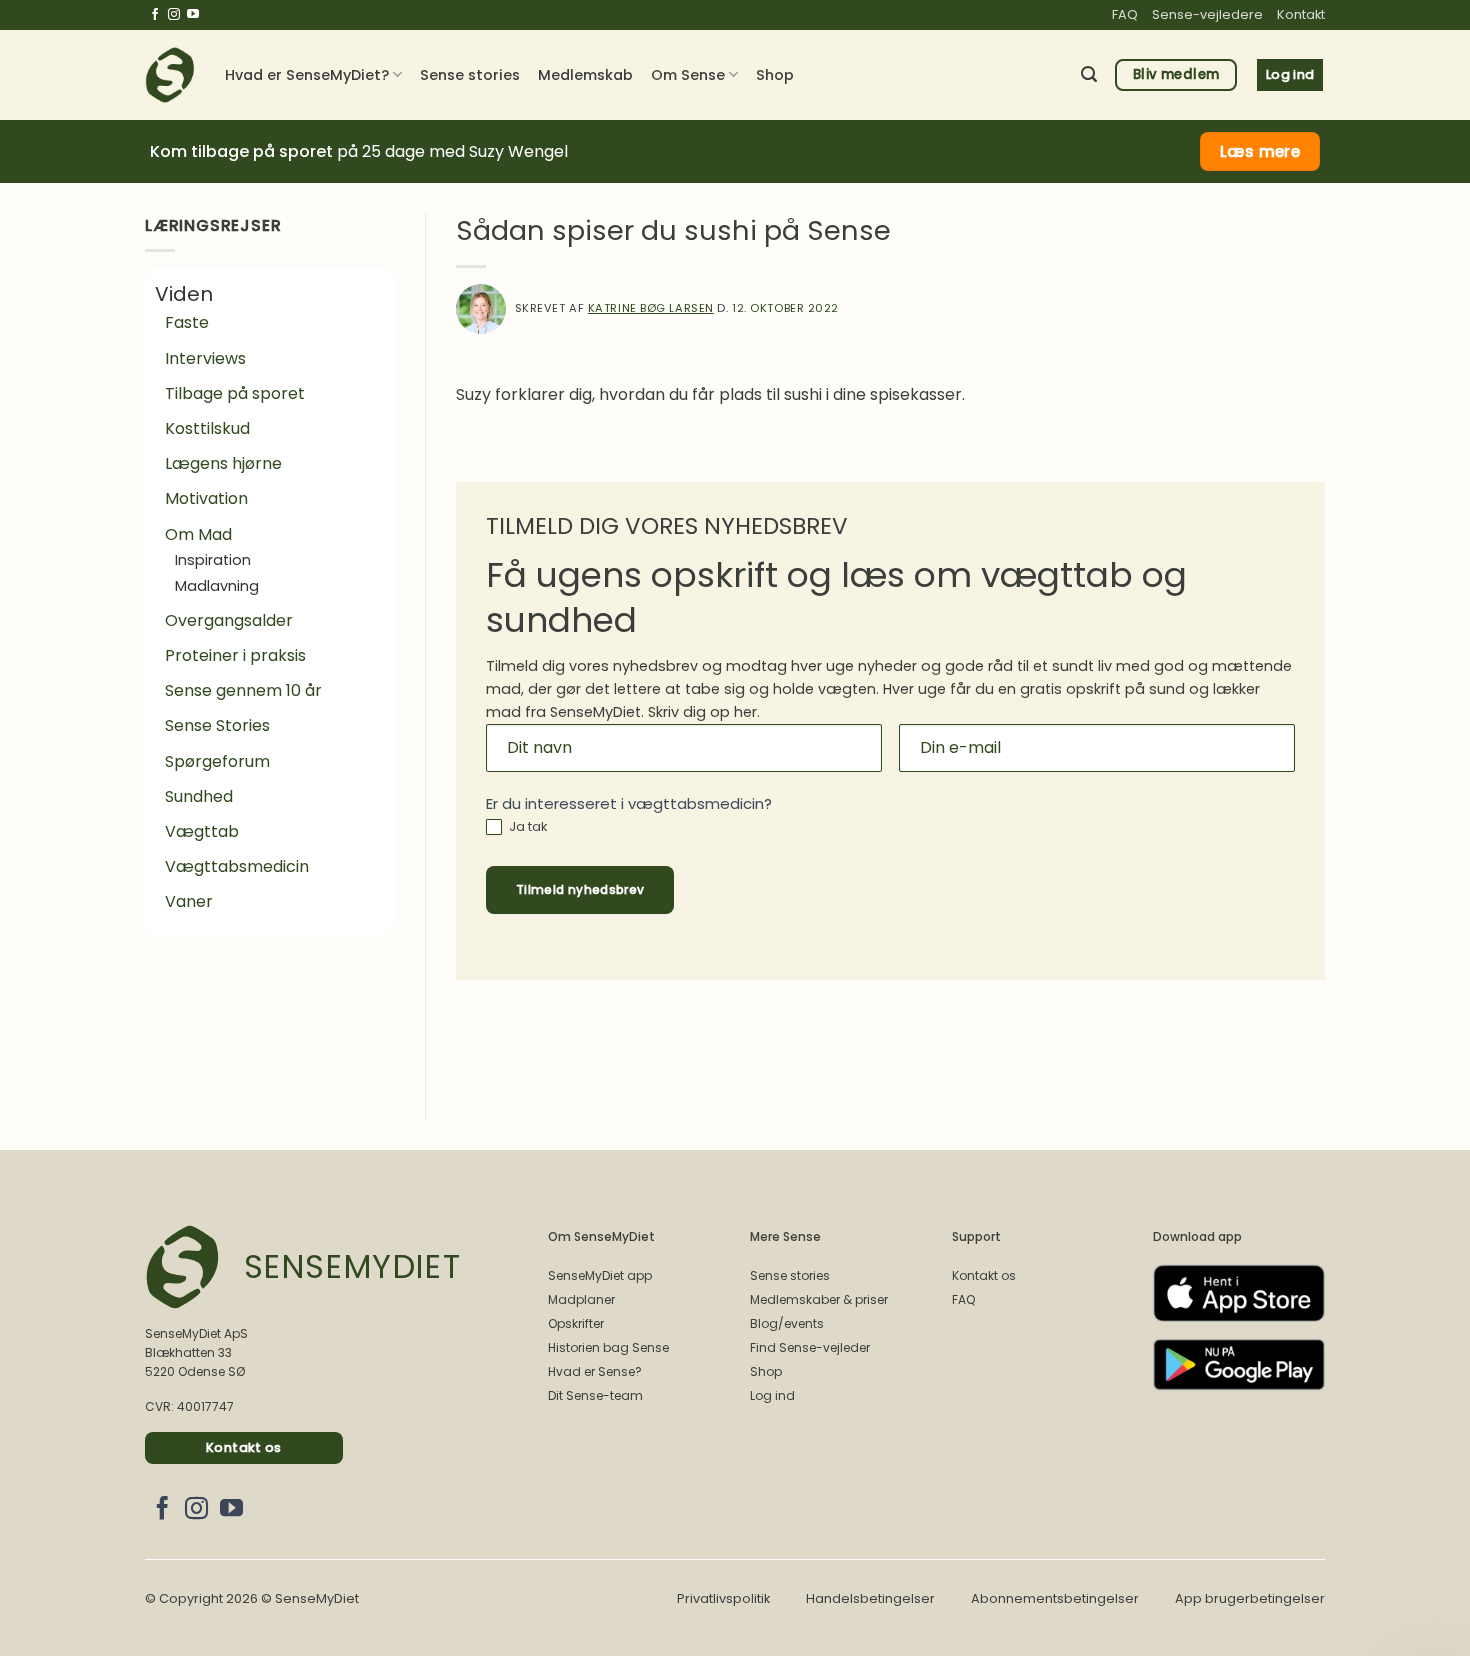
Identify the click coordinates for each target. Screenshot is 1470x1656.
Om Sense (688, 75)
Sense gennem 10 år (243, 690)
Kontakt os (984, 1275)
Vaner (189, 901)
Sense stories (470, 75)
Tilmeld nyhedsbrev (580, 889)
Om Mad (198, 534)
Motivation (206, 498)
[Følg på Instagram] (174, 15)
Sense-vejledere (1207, 14)
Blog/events (787, 1323)
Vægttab (202, 831)
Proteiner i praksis (235, 655)
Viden (184, 294)
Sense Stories (217, 725)
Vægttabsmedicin (237, 866)
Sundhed (199, 796)
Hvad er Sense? (595, 1371)
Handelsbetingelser (870, 1598)
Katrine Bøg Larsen (651, 308)
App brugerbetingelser (1250, 1598)
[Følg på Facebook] (155, 15)
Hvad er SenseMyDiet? (307, 75)
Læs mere (1260, 151)
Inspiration (213, 560)
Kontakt (1301, 14)
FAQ (1125, 14)
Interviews (205, 358)
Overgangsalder (229, 620)
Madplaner (581, 1299)
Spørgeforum (217, 761)
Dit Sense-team (595, 1395)
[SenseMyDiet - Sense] (170, 75)
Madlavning (217, 586)
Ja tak (527, 827)
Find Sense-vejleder (810, 1347)
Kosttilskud (207, 428)
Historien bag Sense (608, 1347)
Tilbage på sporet (235, 393)
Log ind (772, 1395)
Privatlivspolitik (723, 1598)
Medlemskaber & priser (819, 1299)
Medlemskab (585, 75)
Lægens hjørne (223, 463)
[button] (1089, 74)
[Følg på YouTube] (193, 15)
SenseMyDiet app (600, 1275)
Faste (187, 322)
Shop (775, 75)
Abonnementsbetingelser (1055, 1598)
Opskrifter (576, 1323)
